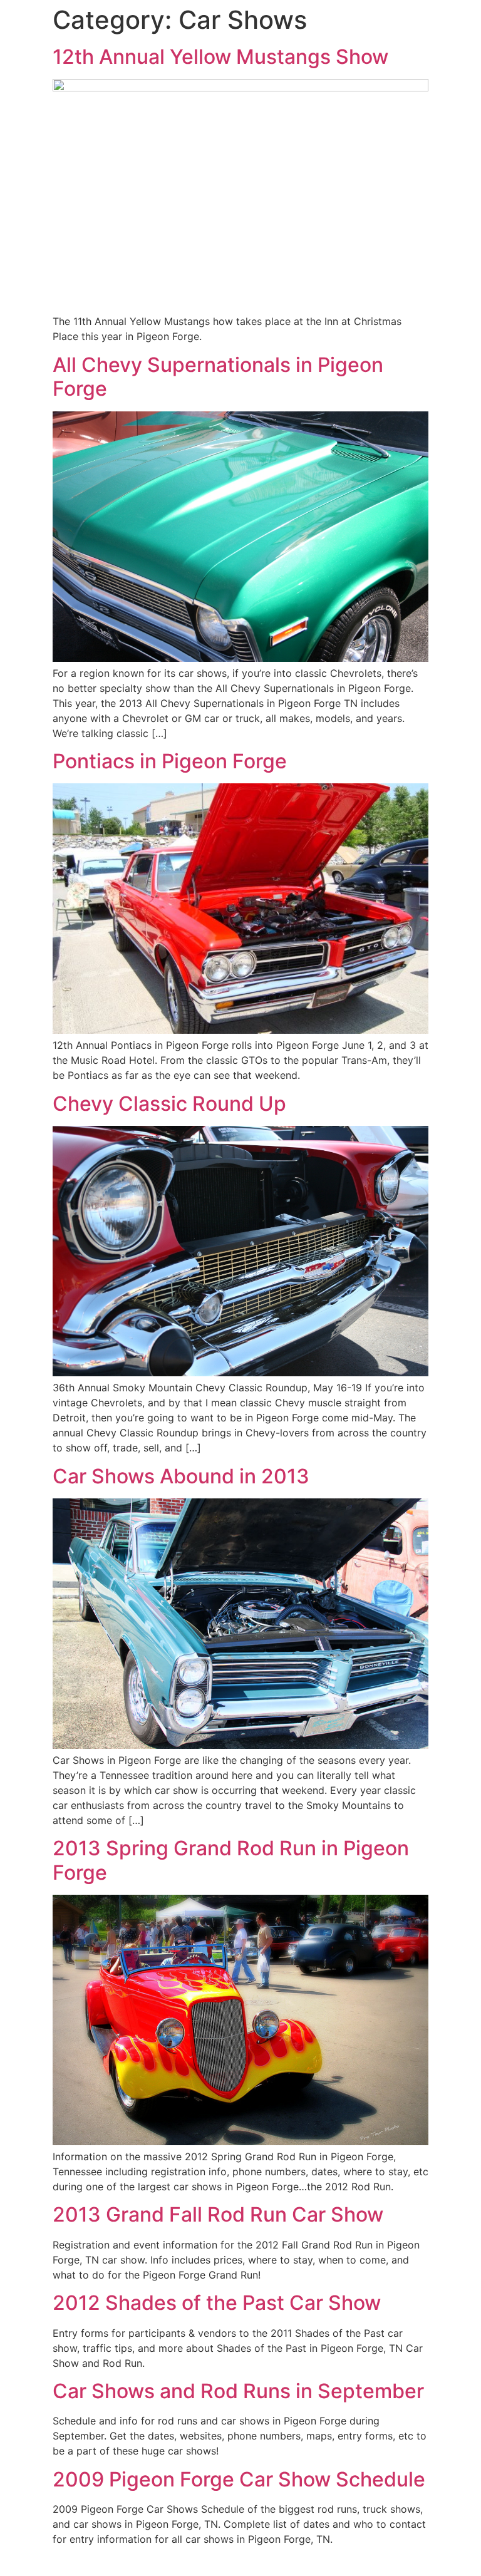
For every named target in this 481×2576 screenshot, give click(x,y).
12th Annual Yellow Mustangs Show (220, 57)
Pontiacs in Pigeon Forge (170, 761)
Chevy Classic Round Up (169, 1104)
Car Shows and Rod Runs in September (238, 2391)
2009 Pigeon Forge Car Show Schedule (239, 2479)
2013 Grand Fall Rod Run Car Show (218, 2214)
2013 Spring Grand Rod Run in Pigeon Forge (231, 1860)
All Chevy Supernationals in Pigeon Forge (218, 377)
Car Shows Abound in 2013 (181, 1476)
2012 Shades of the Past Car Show (217, 2303)
